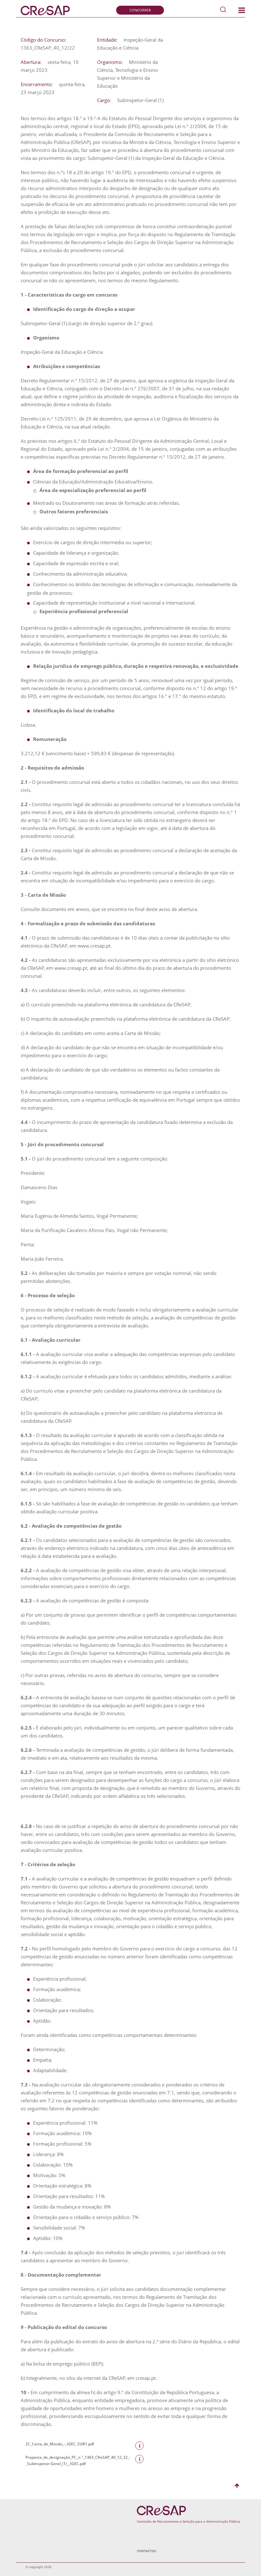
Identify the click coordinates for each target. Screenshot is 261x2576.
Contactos (147, 2551)
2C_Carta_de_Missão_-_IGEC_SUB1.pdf (60, 2444)
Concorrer (140, 10)
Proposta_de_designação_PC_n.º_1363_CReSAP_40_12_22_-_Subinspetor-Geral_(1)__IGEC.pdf (78, 2460)
